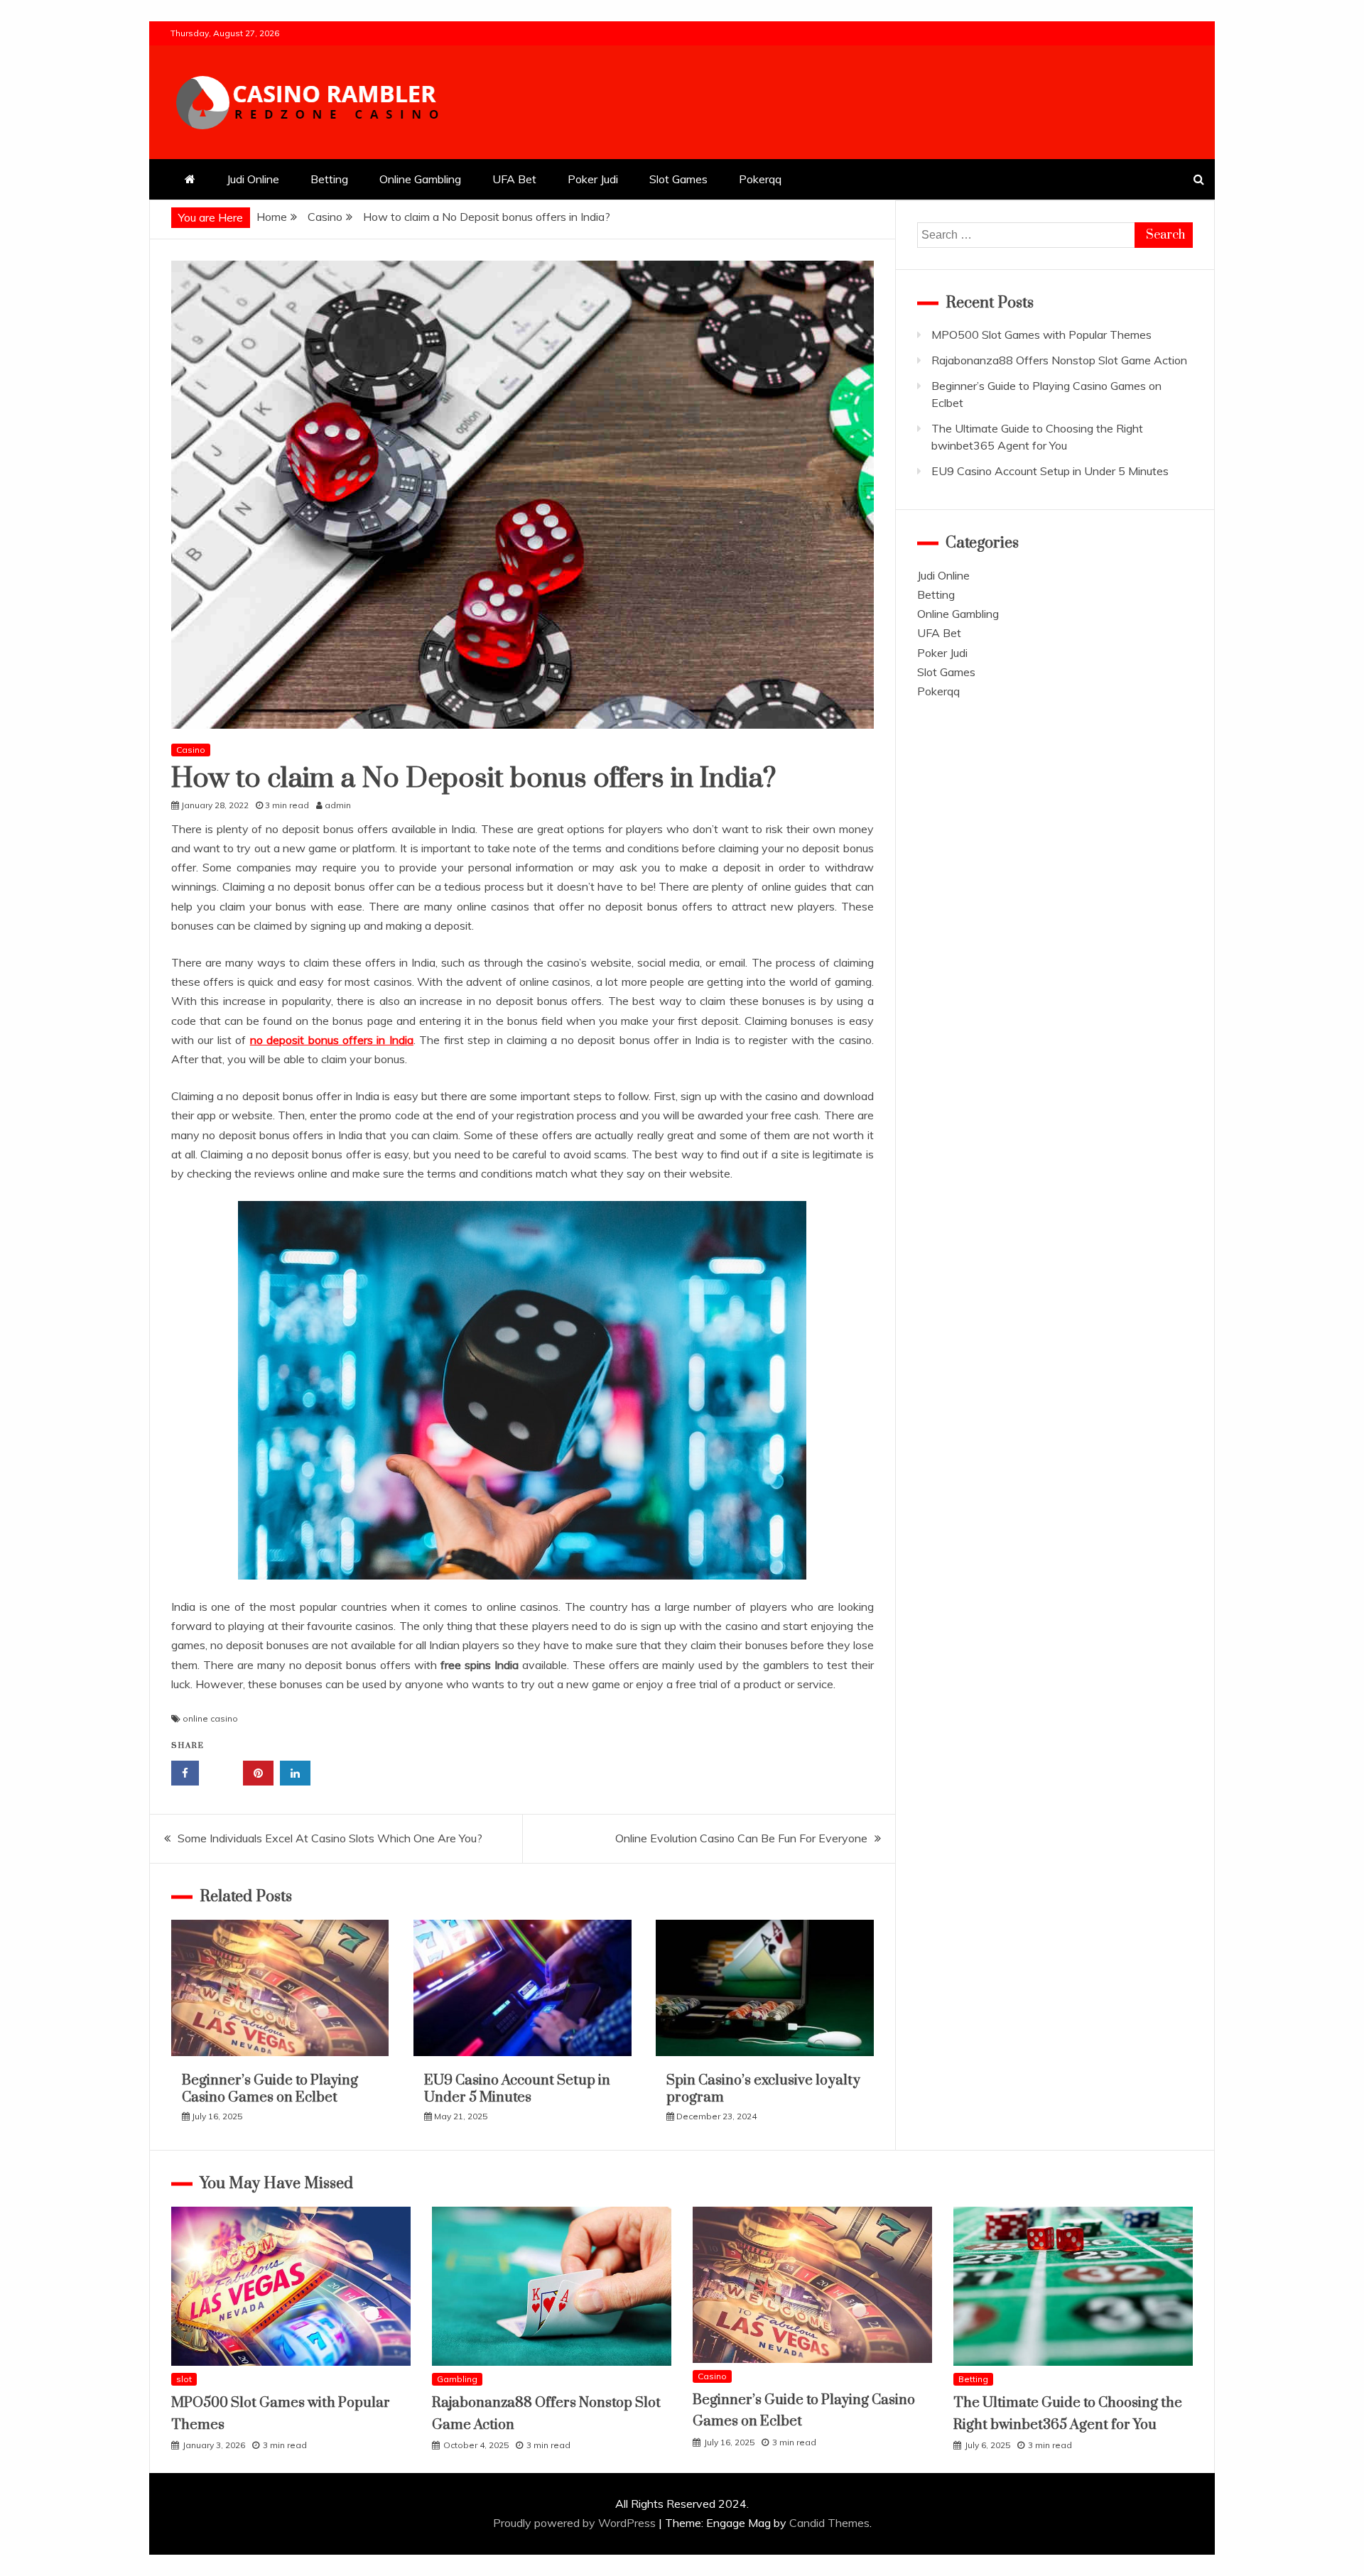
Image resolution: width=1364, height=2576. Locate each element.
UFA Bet (514, 179)
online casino (210, 1718)
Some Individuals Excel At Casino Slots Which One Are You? (330, 1838)
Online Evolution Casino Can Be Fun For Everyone (741, 1838)
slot (184, 2379)
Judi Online (253, 179)
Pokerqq (760, 179)
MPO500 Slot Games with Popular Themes (1041, 335)
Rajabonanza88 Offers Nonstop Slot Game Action (1059, 360)
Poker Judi (593, 179)
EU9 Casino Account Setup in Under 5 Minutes (517, 2089)
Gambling (457, 2379)
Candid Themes (829, 2523)
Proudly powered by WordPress (576, 2523)
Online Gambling (420, 179)
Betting (329, 179)
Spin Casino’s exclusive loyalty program (763, 2089)
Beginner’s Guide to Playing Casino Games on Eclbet (270, 2089)
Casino (191, 750)
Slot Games (678, 179)
